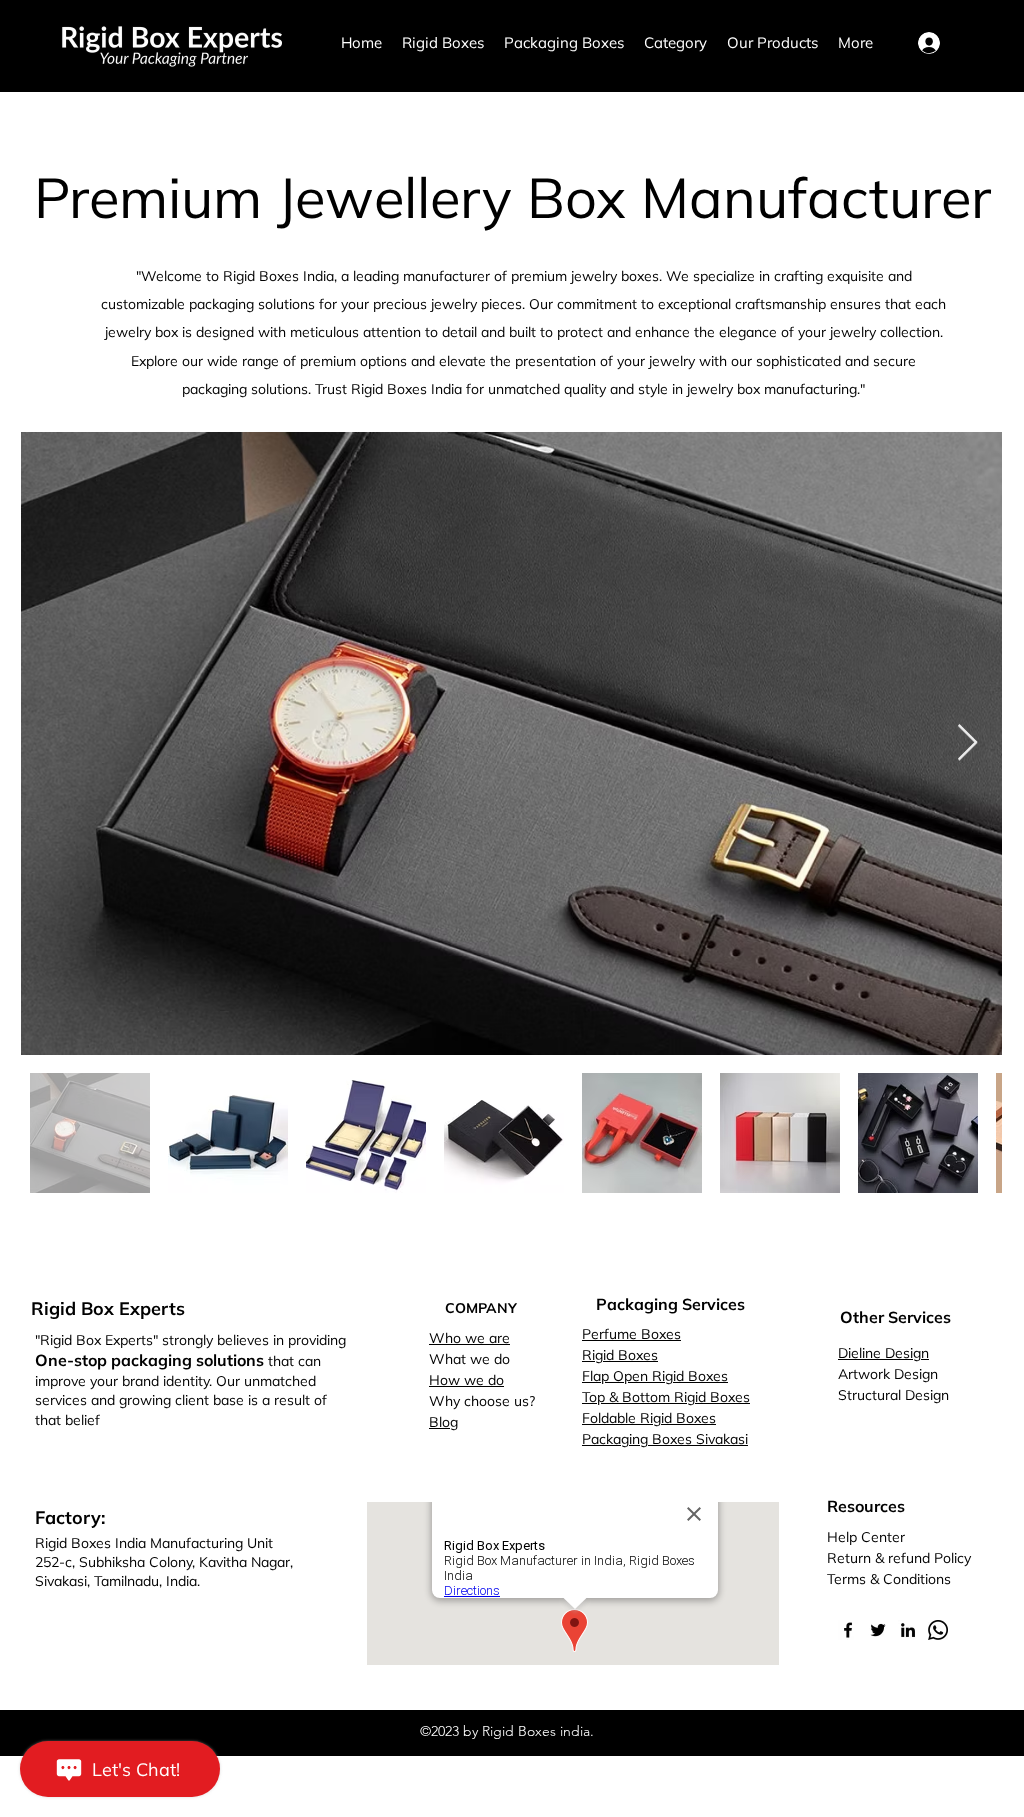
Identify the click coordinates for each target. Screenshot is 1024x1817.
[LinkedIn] (908, 1630)
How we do (466, 1380)
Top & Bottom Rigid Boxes (666, 1397)
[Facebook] (848, 1630)
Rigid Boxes (620, 1355)
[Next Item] (967, 743)
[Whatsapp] (938, 1630)
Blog (443, 1422)
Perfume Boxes (631, 1334)
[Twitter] (878, 1630)
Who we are (469, 1338)
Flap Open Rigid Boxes (655, 1376)
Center (883, 1537)
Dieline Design (883, 1353)
